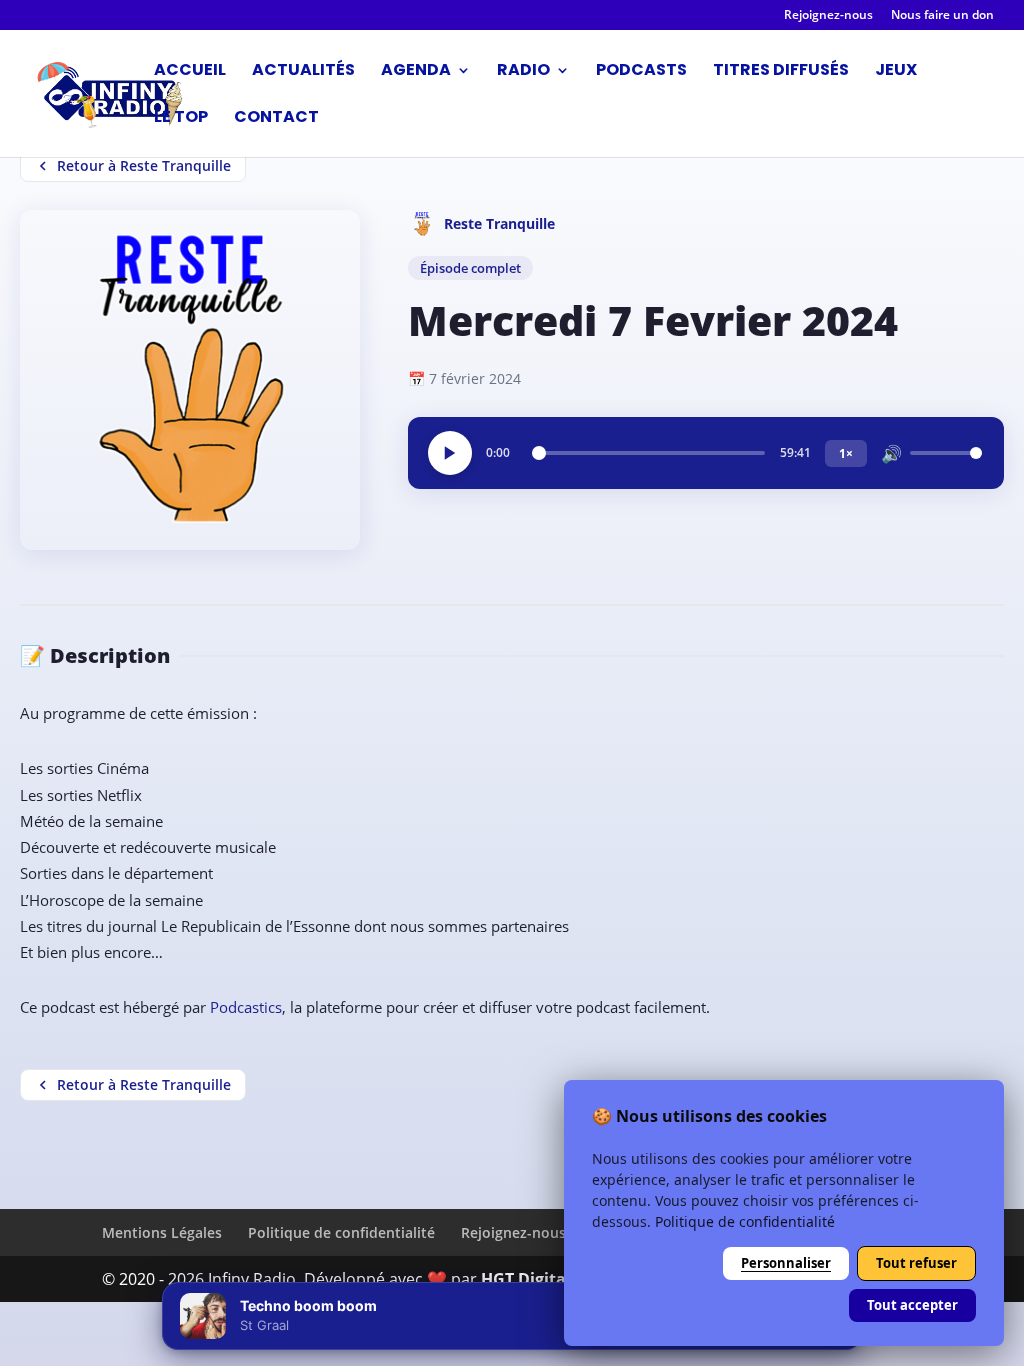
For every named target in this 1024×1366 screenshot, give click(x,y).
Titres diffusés (781, 72)
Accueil (190, 72)
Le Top (181, 119)
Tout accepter (912, 1305)
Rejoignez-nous (828, 16)
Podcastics (246, 1007)
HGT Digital (526, 1279)
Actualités (303, 72)
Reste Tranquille (499, 223)
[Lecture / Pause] (450, 453)
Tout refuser (916, 1263)
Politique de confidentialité (341, 1232)
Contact (276, 119)
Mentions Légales (162, 1232)
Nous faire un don (942, 16)
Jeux (896, 72)
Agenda (416, 72)
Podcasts (641, 72)
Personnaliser (786, 1263)
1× (846, 453)
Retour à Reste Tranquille (144, 165)
